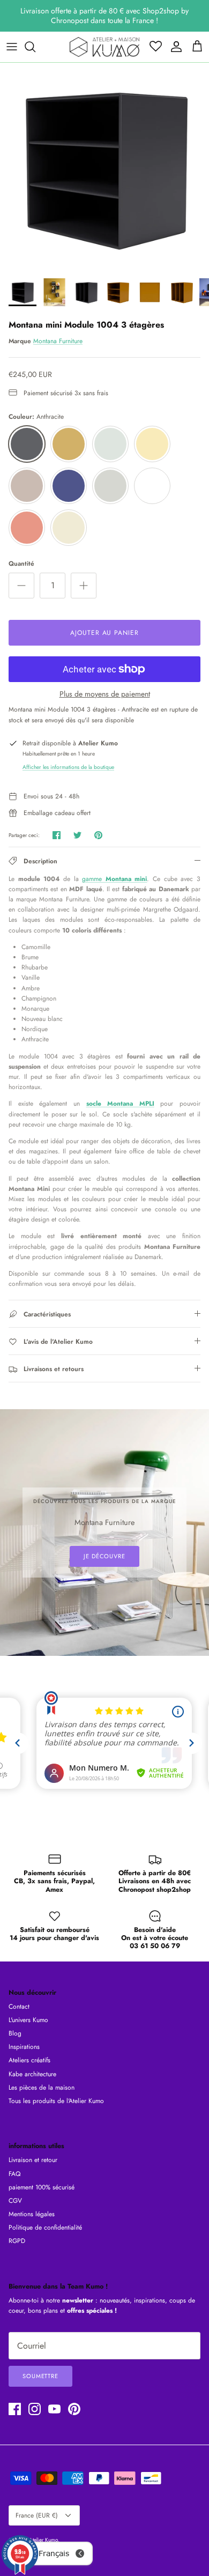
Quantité (21, 564)
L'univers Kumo (28, 2020)
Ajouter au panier (104, 633)
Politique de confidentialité (45, 2227)
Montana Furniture (58, 341)
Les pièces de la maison (42, 2088)
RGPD (17, 2241)
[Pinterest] (74, 2409)
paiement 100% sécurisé (42, 2187)
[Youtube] (54, 2409)
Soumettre (40, 2376)
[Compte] (174, 47)
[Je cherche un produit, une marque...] (35, 47)
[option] (104, 167)
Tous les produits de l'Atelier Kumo (56, 2101)
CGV (15, 2201)
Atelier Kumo (43, 2540)
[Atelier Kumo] (104, 47)
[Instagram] (35, 2409)
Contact (19, 2007)
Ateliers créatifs (29, 2060)
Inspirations (24, 2047)
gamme (114, 879)
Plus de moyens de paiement (105, 694)
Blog (15, 2033)
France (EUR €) (37, 2515)
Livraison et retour (33, 2160)
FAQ (14, 2174)
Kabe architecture (32, 2074)
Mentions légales (32, 2214)
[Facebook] (15, 2409)
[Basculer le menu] (12, 47)
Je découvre (104, 1556)
